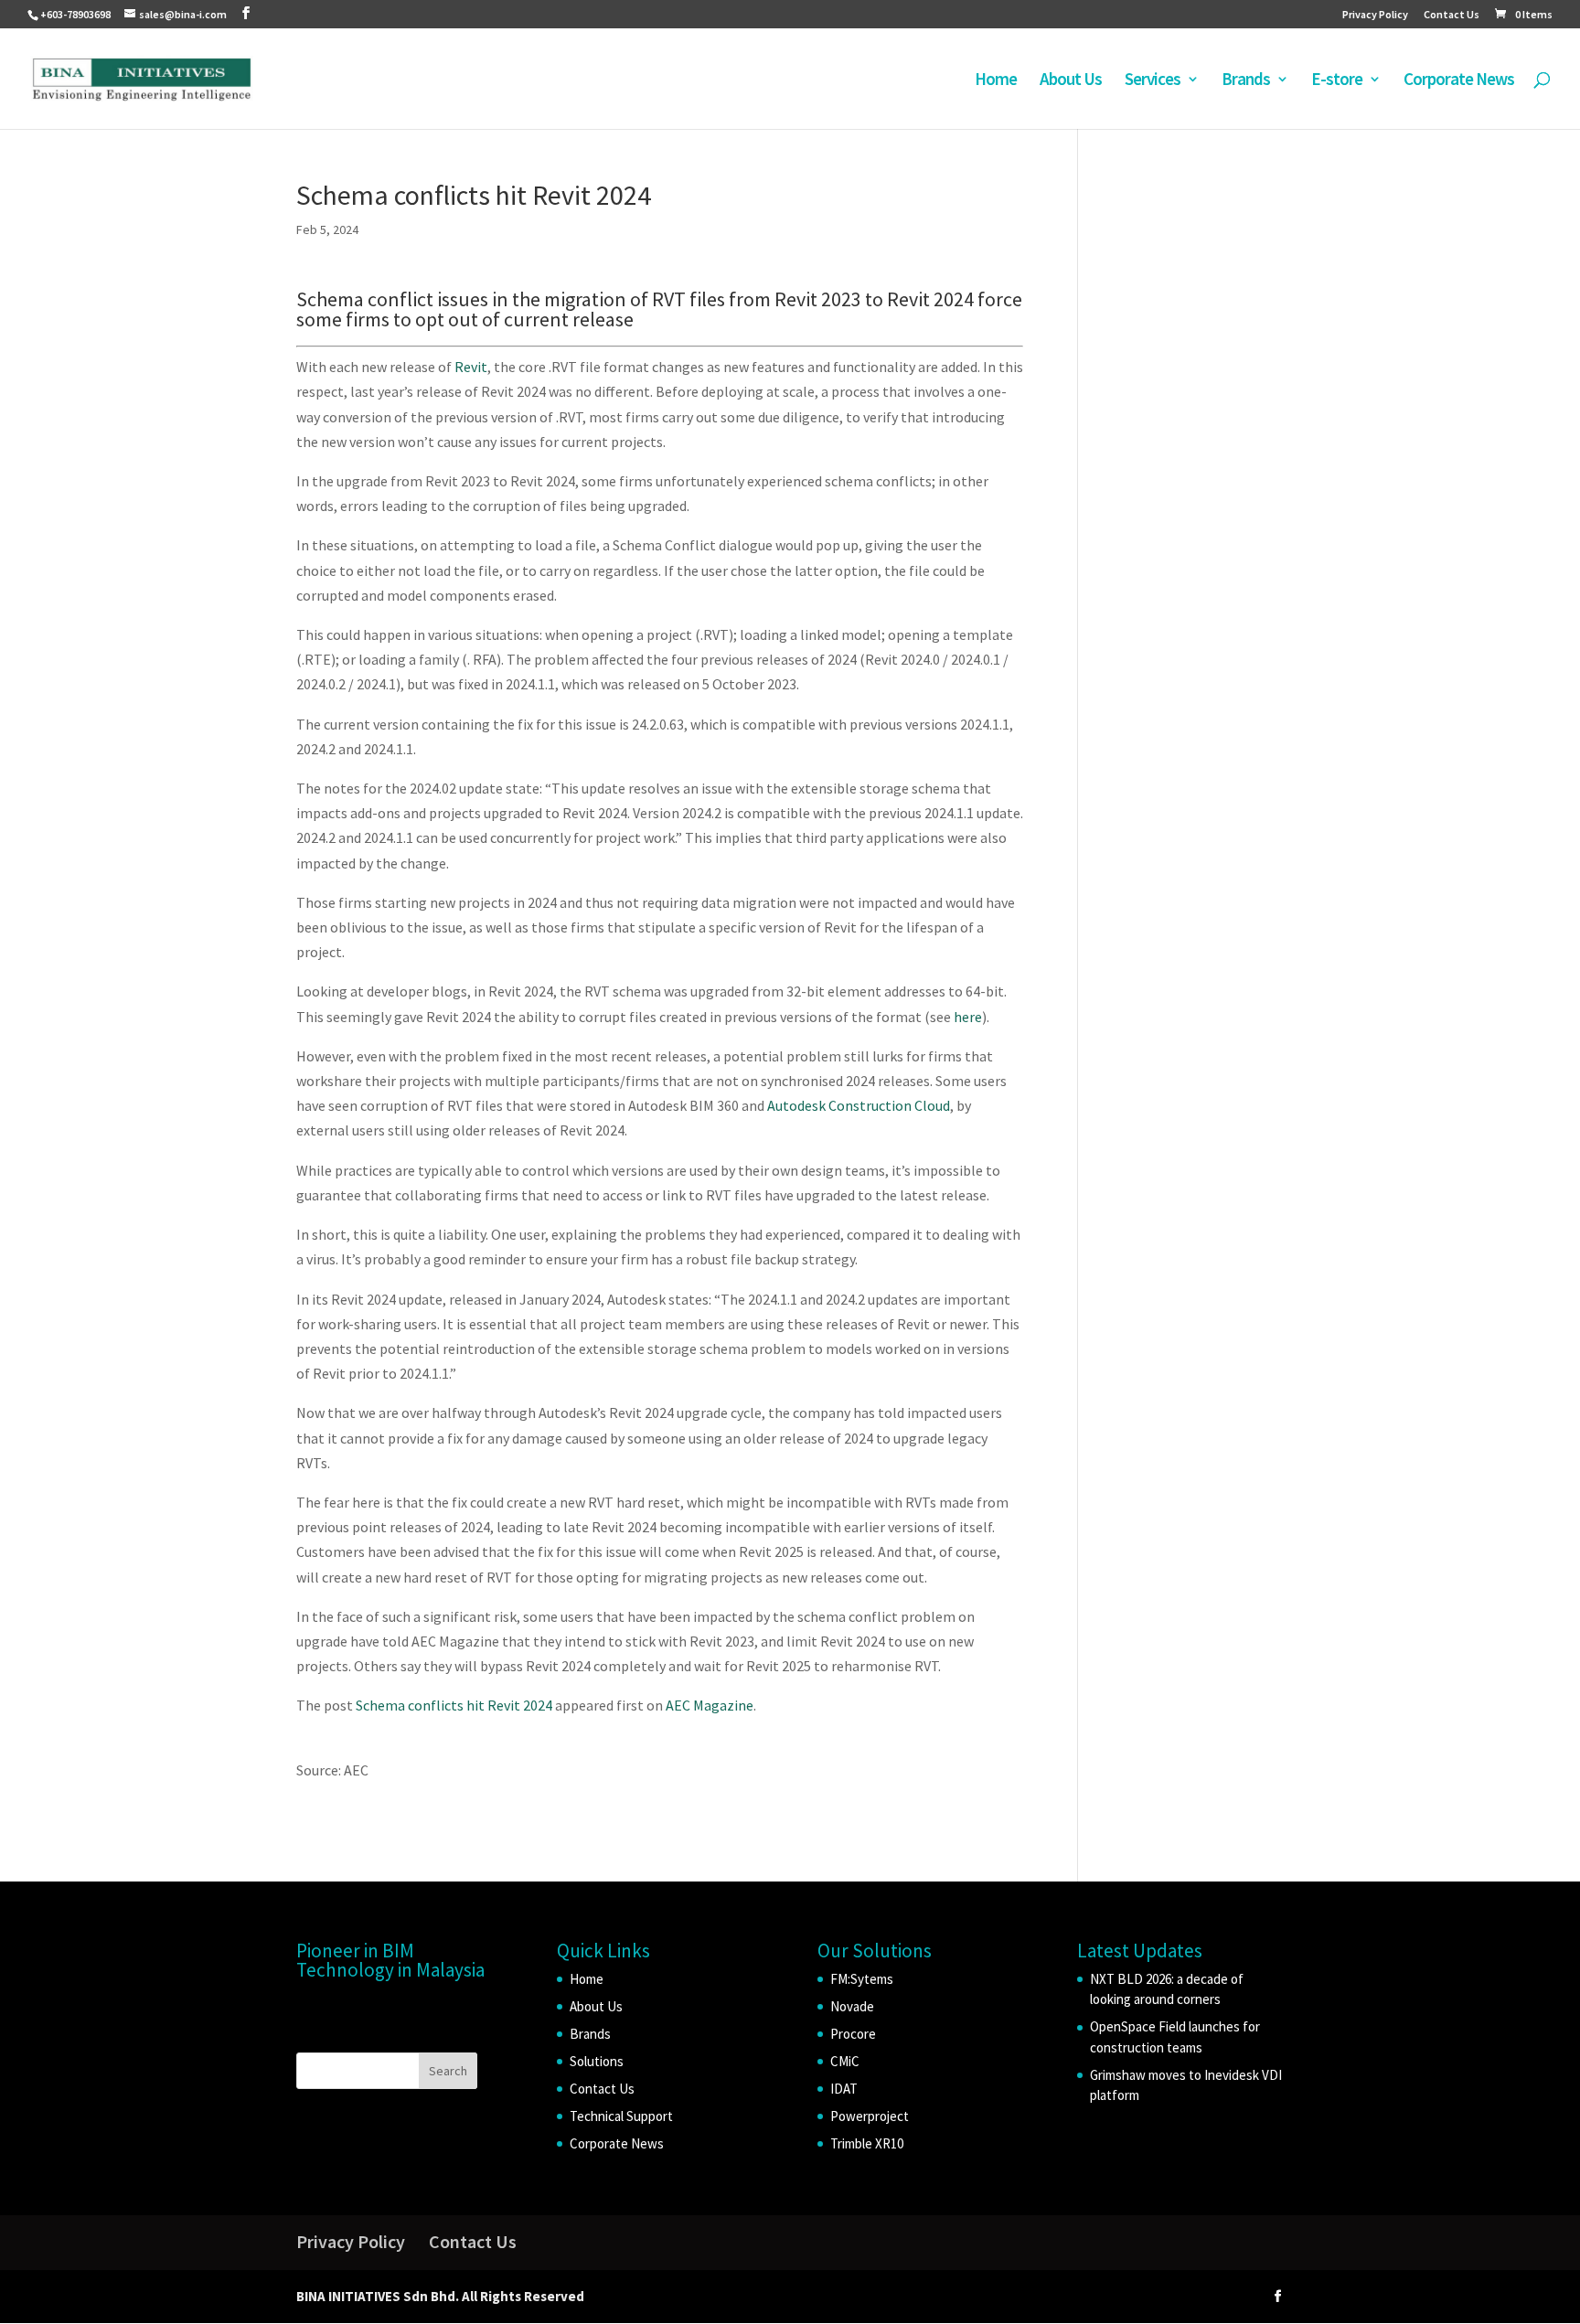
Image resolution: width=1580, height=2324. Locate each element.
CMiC (845, 2061)
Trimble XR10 (867, 2143)
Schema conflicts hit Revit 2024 (454, 1705)
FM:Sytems (862, 1979)
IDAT (844, 2089)
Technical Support (621, 2116)
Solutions (597, 2061)
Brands (1246, 81)
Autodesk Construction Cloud (859, 1105)
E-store (1337, 81)
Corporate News (1459, 81)
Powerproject (870, 2116)
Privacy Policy (1375, 15)
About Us (1071, 81)
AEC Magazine (710, 1705)
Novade (852, 2006)
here (968, 1017)
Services (1153, 81)
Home (996, 81)
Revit (471, 367)
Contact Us (1452, 15)
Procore (853, 2034)
